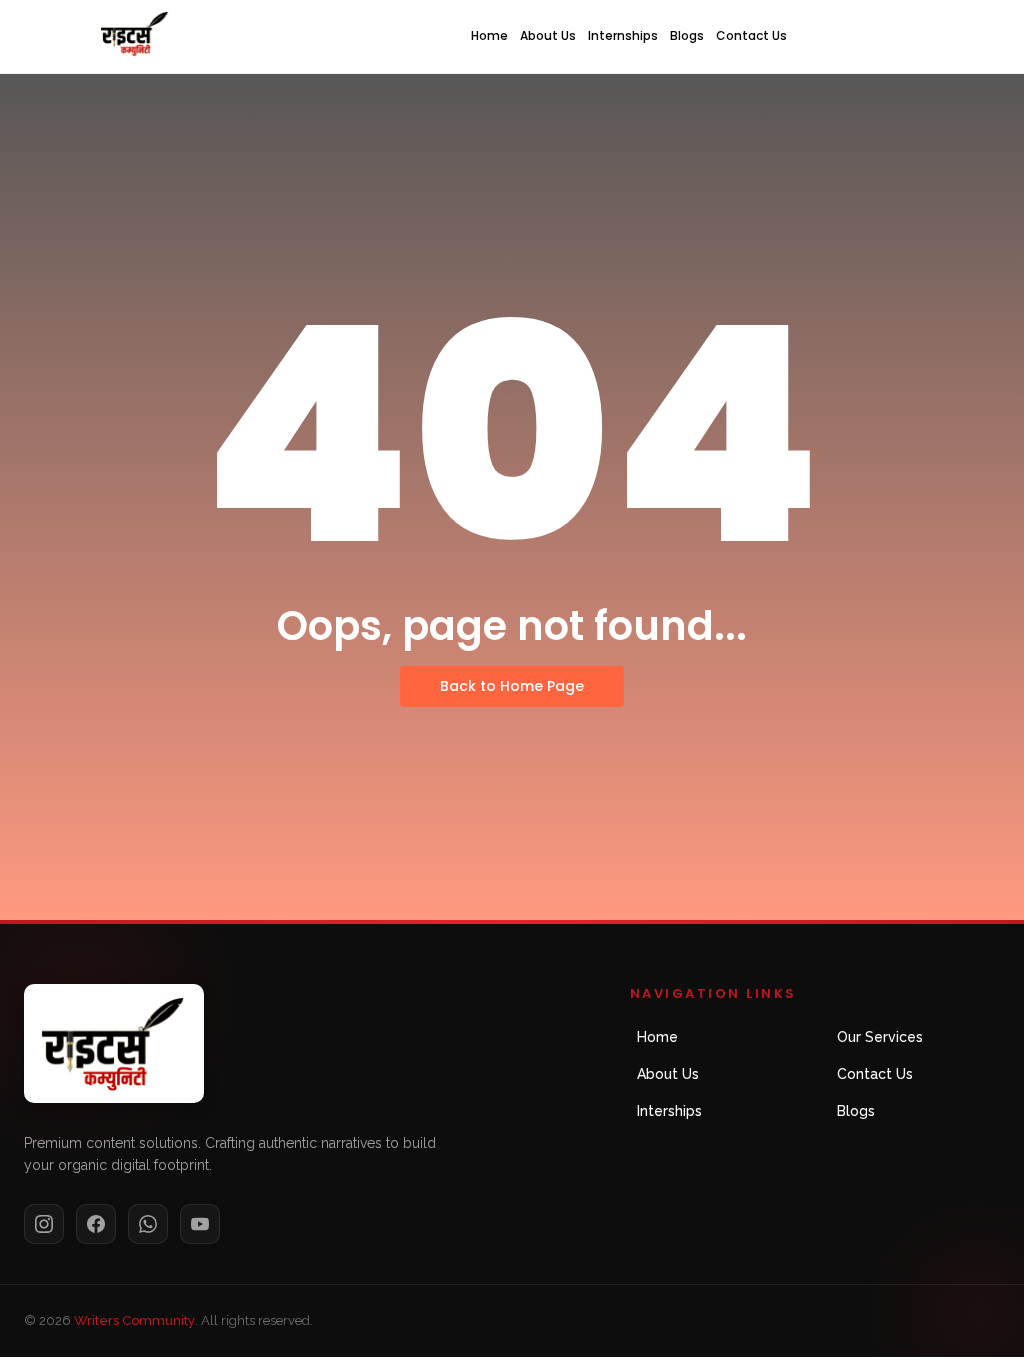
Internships (623, 35)
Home (489, 35)
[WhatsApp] (148, 1224)
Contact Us (751, 35)
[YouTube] (200, 1224)
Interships (669, 1111)
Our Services (880, 1037)
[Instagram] (44, 1224)
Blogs (687, 35)
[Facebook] (96, 1224)
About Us (548, 35)
